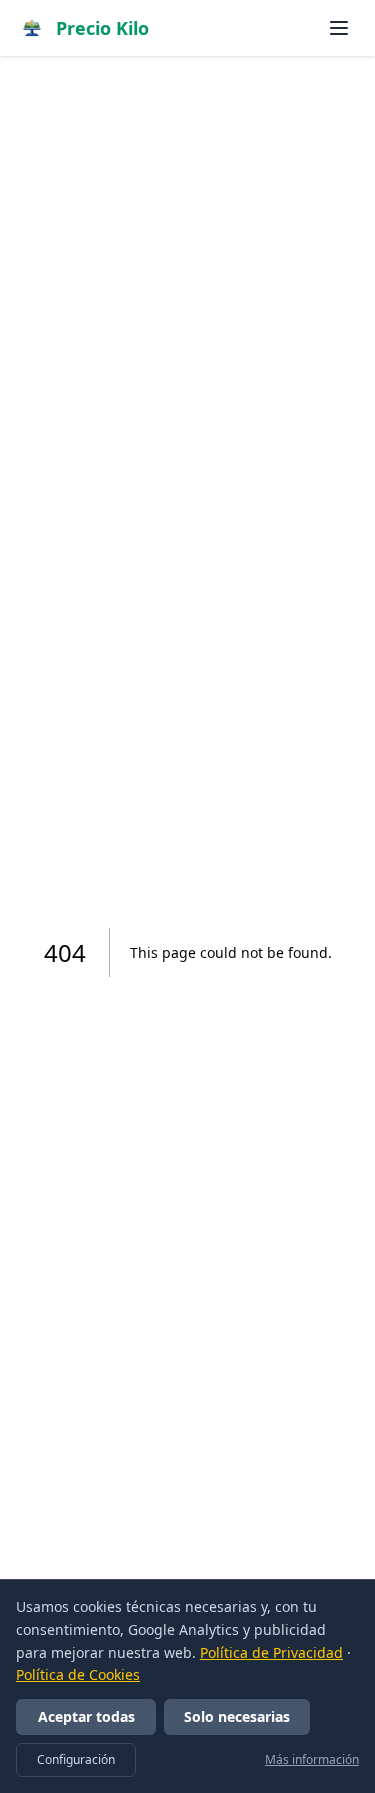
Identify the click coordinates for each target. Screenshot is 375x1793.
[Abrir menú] (339, 28)
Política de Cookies (78, 1674)
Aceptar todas (86, 1716)
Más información (312, 1760)
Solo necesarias (237, 1716)
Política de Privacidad (271, 1652)
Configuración (76, 1759)
